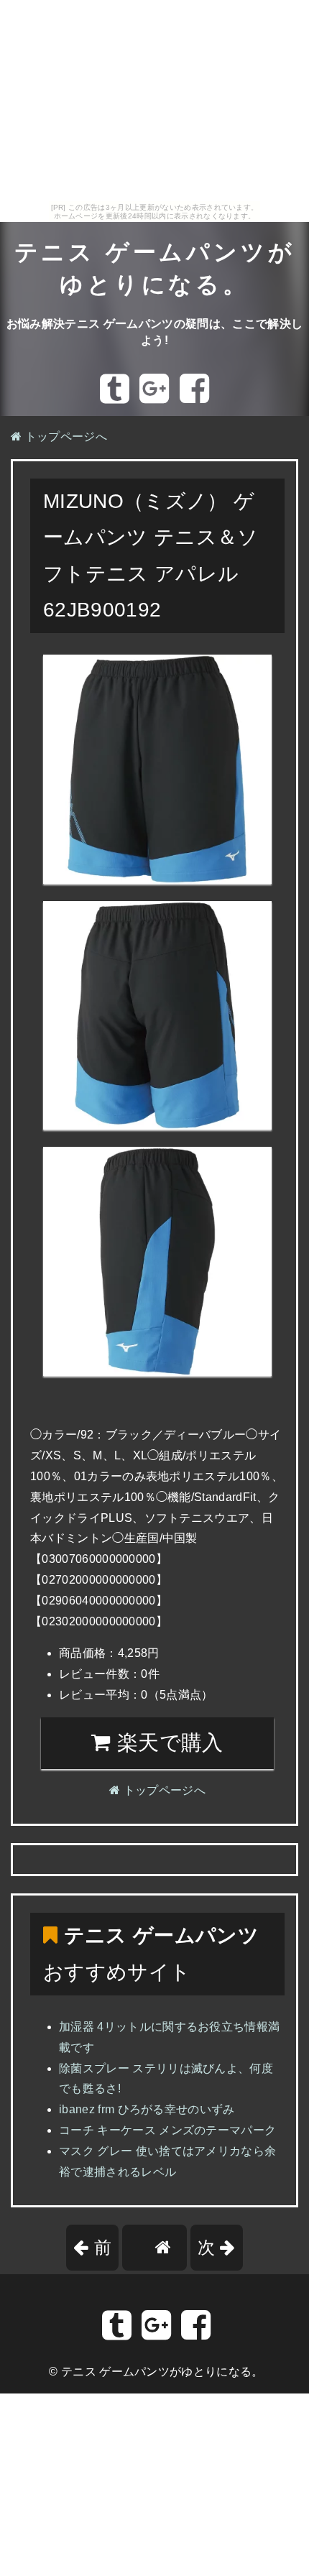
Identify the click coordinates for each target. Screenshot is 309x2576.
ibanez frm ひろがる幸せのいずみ (147, 2109)
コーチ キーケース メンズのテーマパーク (167, 2130)
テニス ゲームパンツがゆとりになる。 (162, 2372)
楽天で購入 (167, 1742)
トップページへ (64, 437)
